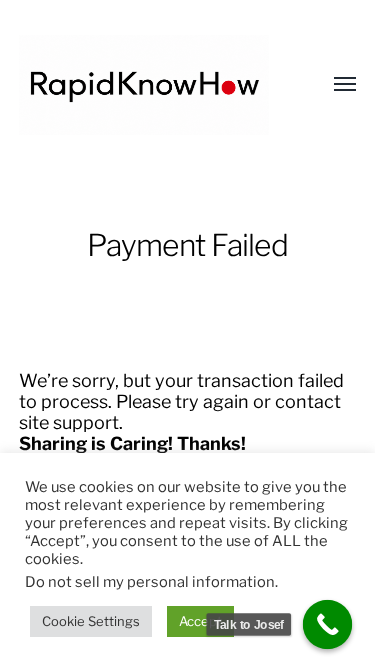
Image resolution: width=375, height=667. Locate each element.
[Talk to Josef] (328, 625)
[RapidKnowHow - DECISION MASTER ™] (148, 85)
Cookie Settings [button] (91, 621)
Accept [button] (200, 621)
